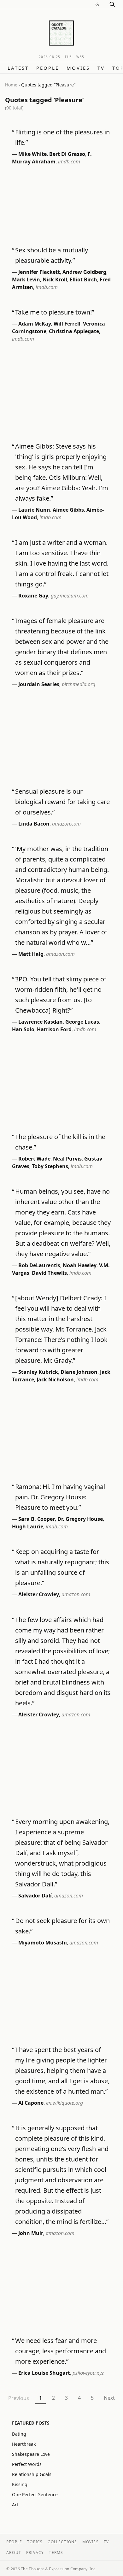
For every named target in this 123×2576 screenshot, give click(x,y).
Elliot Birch (83, 279)
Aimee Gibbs (68, 510)
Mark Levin (26, 279)
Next (109, 2398)
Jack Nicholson (55, 1379)
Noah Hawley (80, 1265)
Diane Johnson (79, 1372)
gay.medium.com (70, 596)
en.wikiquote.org (64, 2103)
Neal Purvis (67, 1159)
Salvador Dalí (35, 1896)
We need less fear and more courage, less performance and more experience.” (61, 2351)
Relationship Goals (32, 2474)
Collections (62, 2542)
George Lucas (82, 1022)
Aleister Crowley (39, 1594)
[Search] (112, 4)
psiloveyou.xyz (88, 2373)
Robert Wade (34, 1159)
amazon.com (66, 824)
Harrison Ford (54, 1029)
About (14, 2552)
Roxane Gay (33, 596)
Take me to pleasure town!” (55, 312)
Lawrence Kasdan (41, 1022)
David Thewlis (49, 1273)
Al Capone (31, 2103)
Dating (19, 2434)
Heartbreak (24, 2444)
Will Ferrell (67, 324)
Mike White (32, 154)
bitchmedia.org (79, 684)
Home (11, 85)
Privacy (35, 2552)
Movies (78, 68)
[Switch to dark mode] (97, 4)
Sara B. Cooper (37, 1519)
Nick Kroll (55, 279)
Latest (18, 68)
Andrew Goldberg (84, 272)
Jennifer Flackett (39, 272)
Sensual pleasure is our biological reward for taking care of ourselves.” (62, 802)
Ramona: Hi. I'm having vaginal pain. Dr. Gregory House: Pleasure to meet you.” (60, 1497)
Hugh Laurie (28, 1526)
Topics (35, 2542)
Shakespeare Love (31, 2454)
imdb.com (69, 162)
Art (15, 2505)
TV (101, 68)
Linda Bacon (34, 824)
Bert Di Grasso (67, 154)
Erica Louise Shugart (44, 2373)
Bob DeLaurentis (39, 1265)
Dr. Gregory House (80, 1519)
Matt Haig (31, 954)
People (48, 68)
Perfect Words (27, 2464)
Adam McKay (35, 324)
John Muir (31, 2233)
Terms (56, 2552)
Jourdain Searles (39, 684)
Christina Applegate (74, 331)
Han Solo (23, 1029)
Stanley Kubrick (38, 1372)
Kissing (20, 2484)
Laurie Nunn (34, 510)
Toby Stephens (50, 1166)
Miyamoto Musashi (43, 1943)
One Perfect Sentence (35, 2494)
